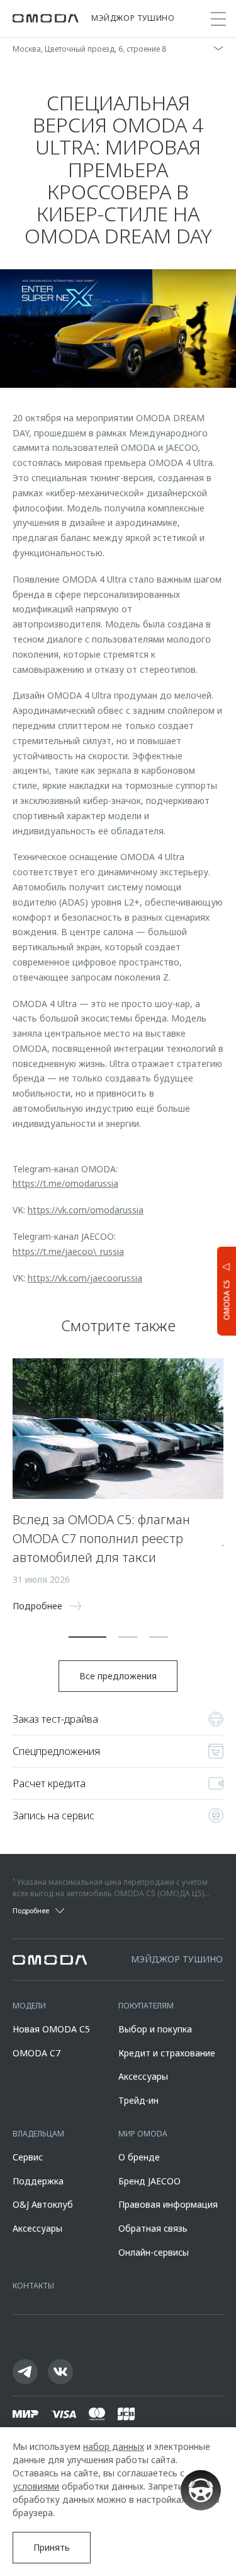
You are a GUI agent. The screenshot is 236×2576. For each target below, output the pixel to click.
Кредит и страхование (167, 2053)
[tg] (25, 2372)
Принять (52, 2547)
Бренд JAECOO (149, 2181)
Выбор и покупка (155, 2029)
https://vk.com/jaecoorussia (85, 1278)
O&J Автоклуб (43, 2204)
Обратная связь (153, 2228)
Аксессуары (143, 2076)
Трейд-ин (138, 2100)
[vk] (60, 2372)
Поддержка (38, 2181)
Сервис (28, 2157)
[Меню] (218, 19)
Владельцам (38, 2134)
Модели (29, 2006)
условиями (36, 2486)
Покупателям (146, 2006)
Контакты (33, 2286)
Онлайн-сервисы (154, 2252)
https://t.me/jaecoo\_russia (68, 1251)
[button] (87, 1637)
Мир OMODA (143, 2134)
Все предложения (118, 1676)
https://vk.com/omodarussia (86, 1210)
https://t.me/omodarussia (65, 1183)
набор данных (114, 2446)
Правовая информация (168, 2204)
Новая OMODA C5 (51, 2029)
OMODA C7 (37, 2053)
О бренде (139, 2157)
